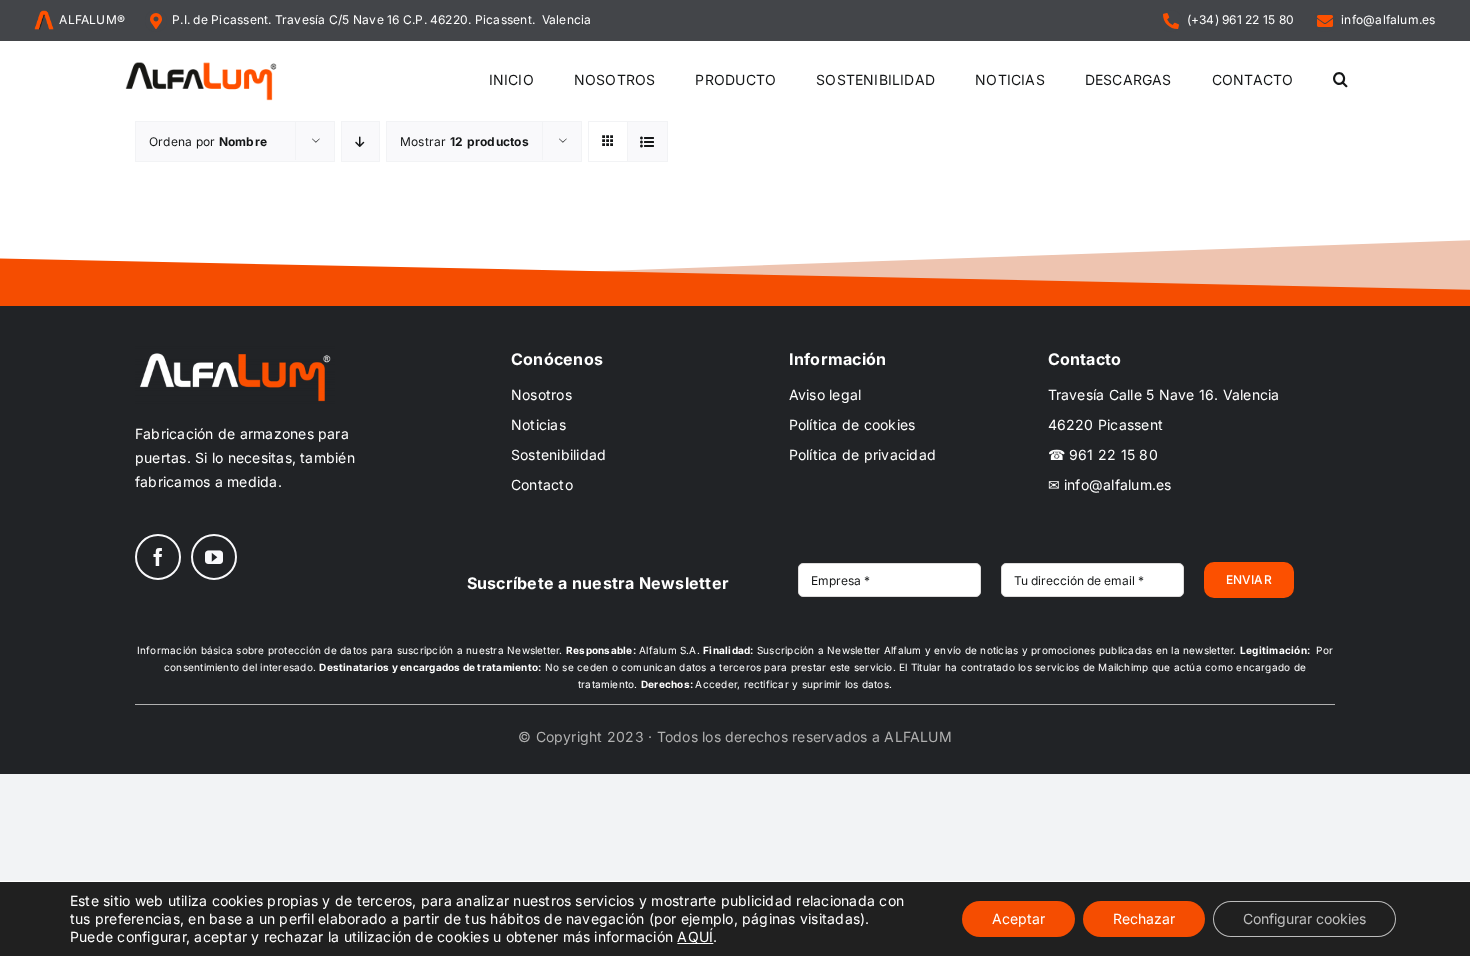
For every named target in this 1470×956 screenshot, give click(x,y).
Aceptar (1018, 918)
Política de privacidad (862, 454)
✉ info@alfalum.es (1110, 484)
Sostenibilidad (558, 454)
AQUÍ (695, 936)
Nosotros (541, 394)
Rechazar (1144, 918)
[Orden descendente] (360, 141)
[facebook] (158, 557)
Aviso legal (825, 394)
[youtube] (214, 557)
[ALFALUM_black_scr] (201, 65)
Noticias (538, 424)
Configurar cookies (1304, 918)
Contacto (542, 484)
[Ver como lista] (647, 141)
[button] (1340, 81)
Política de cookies (852, 424)
